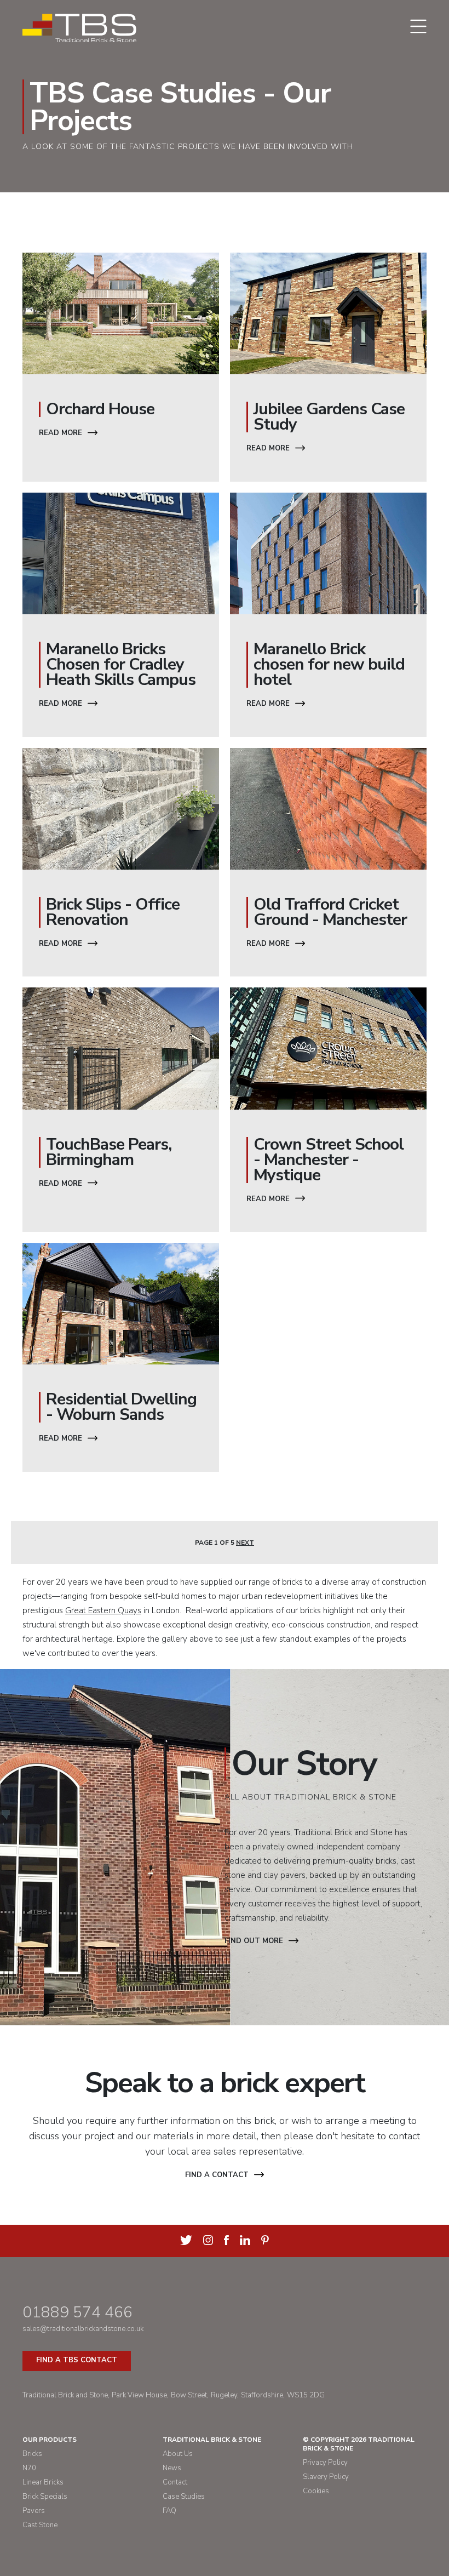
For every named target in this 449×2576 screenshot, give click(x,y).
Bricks (32, 2454)
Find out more (254, 1941)
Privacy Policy (325, 2463)
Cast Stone (40, 2525)
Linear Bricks (43, 2482)
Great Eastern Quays (103, 1610)
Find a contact (217, 2175)
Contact (175, 2482)
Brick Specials (45, 2497)
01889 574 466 (77, 2312)
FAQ (169, 2511)
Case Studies (184, 2497)
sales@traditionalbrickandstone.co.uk (83, 2329)
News (172, 2468)
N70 (29, 2468)
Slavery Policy (326, 2477)
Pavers (34, 2511)
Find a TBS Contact (77, 2360)
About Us (178, 2454)
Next (245, 1543)
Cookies (316, 2491)
